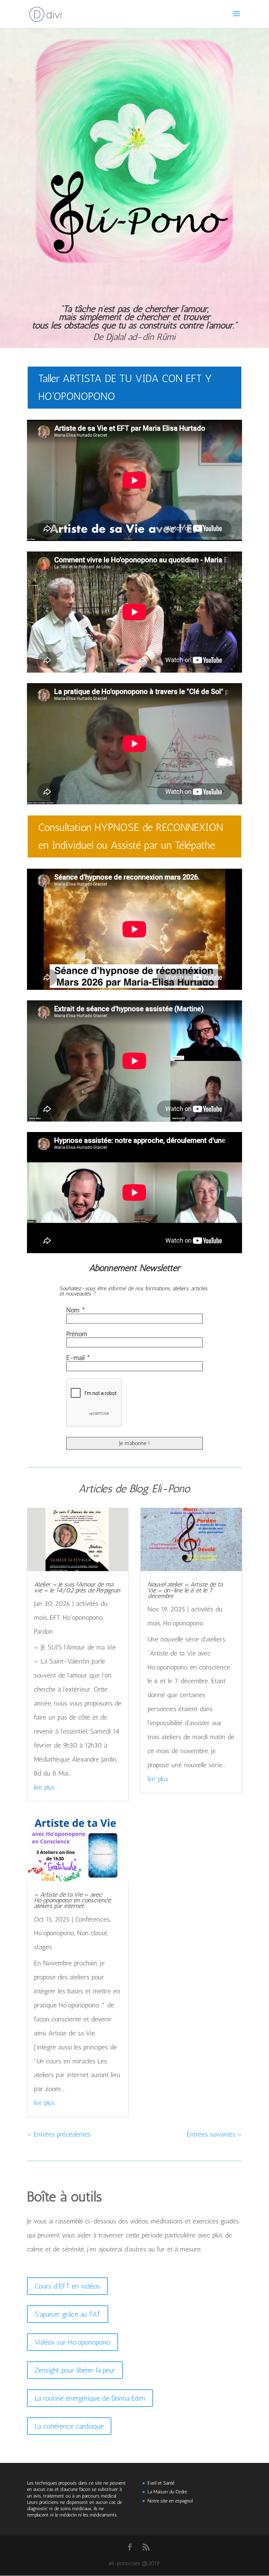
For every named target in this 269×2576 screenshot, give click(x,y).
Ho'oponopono (83, 1617)
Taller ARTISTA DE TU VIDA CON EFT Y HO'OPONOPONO (125, 387)
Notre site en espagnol (170, 2501)
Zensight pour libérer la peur (75, 2370)
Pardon (43, 1631)
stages (43, 1947)
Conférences (92, 1919)
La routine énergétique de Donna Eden (90, 2398)
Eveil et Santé (161, 2483)
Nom (76, 1310)
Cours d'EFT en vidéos (67, 2286)
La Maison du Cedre (167, 2492)
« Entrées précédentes (59, 2134)
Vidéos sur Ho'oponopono (73, 2342)
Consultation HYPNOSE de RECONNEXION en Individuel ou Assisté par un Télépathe (131, 836)
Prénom (77, 1334)
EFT (55, 1617)
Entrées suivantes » (214, 2134)
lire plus (44, 1787)
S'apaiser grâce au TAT (68, 2314)
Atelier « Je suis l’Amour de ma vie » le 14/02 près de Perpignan (77, 1587)
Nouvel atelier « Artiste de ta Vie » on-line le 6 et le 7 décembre (185, 1590)
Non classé (92, 1933)
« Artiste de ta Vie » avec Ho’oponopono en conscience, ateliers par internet (73, 1900)
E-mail (78, 1358)
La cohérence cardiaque (69, 2426)
